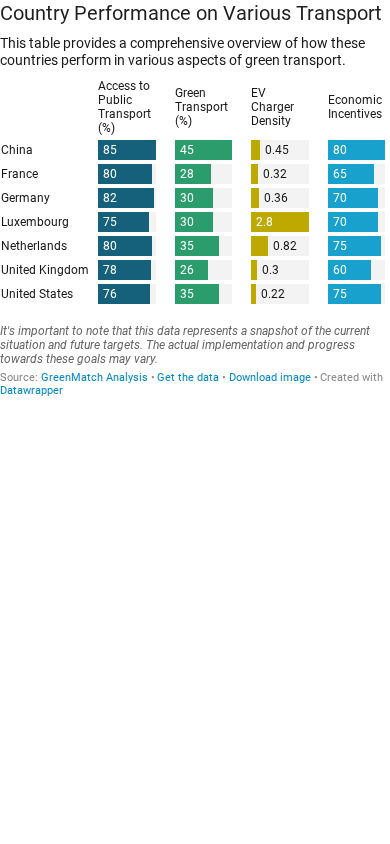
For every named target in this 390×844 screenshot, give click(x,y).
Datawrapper (31, 390)
